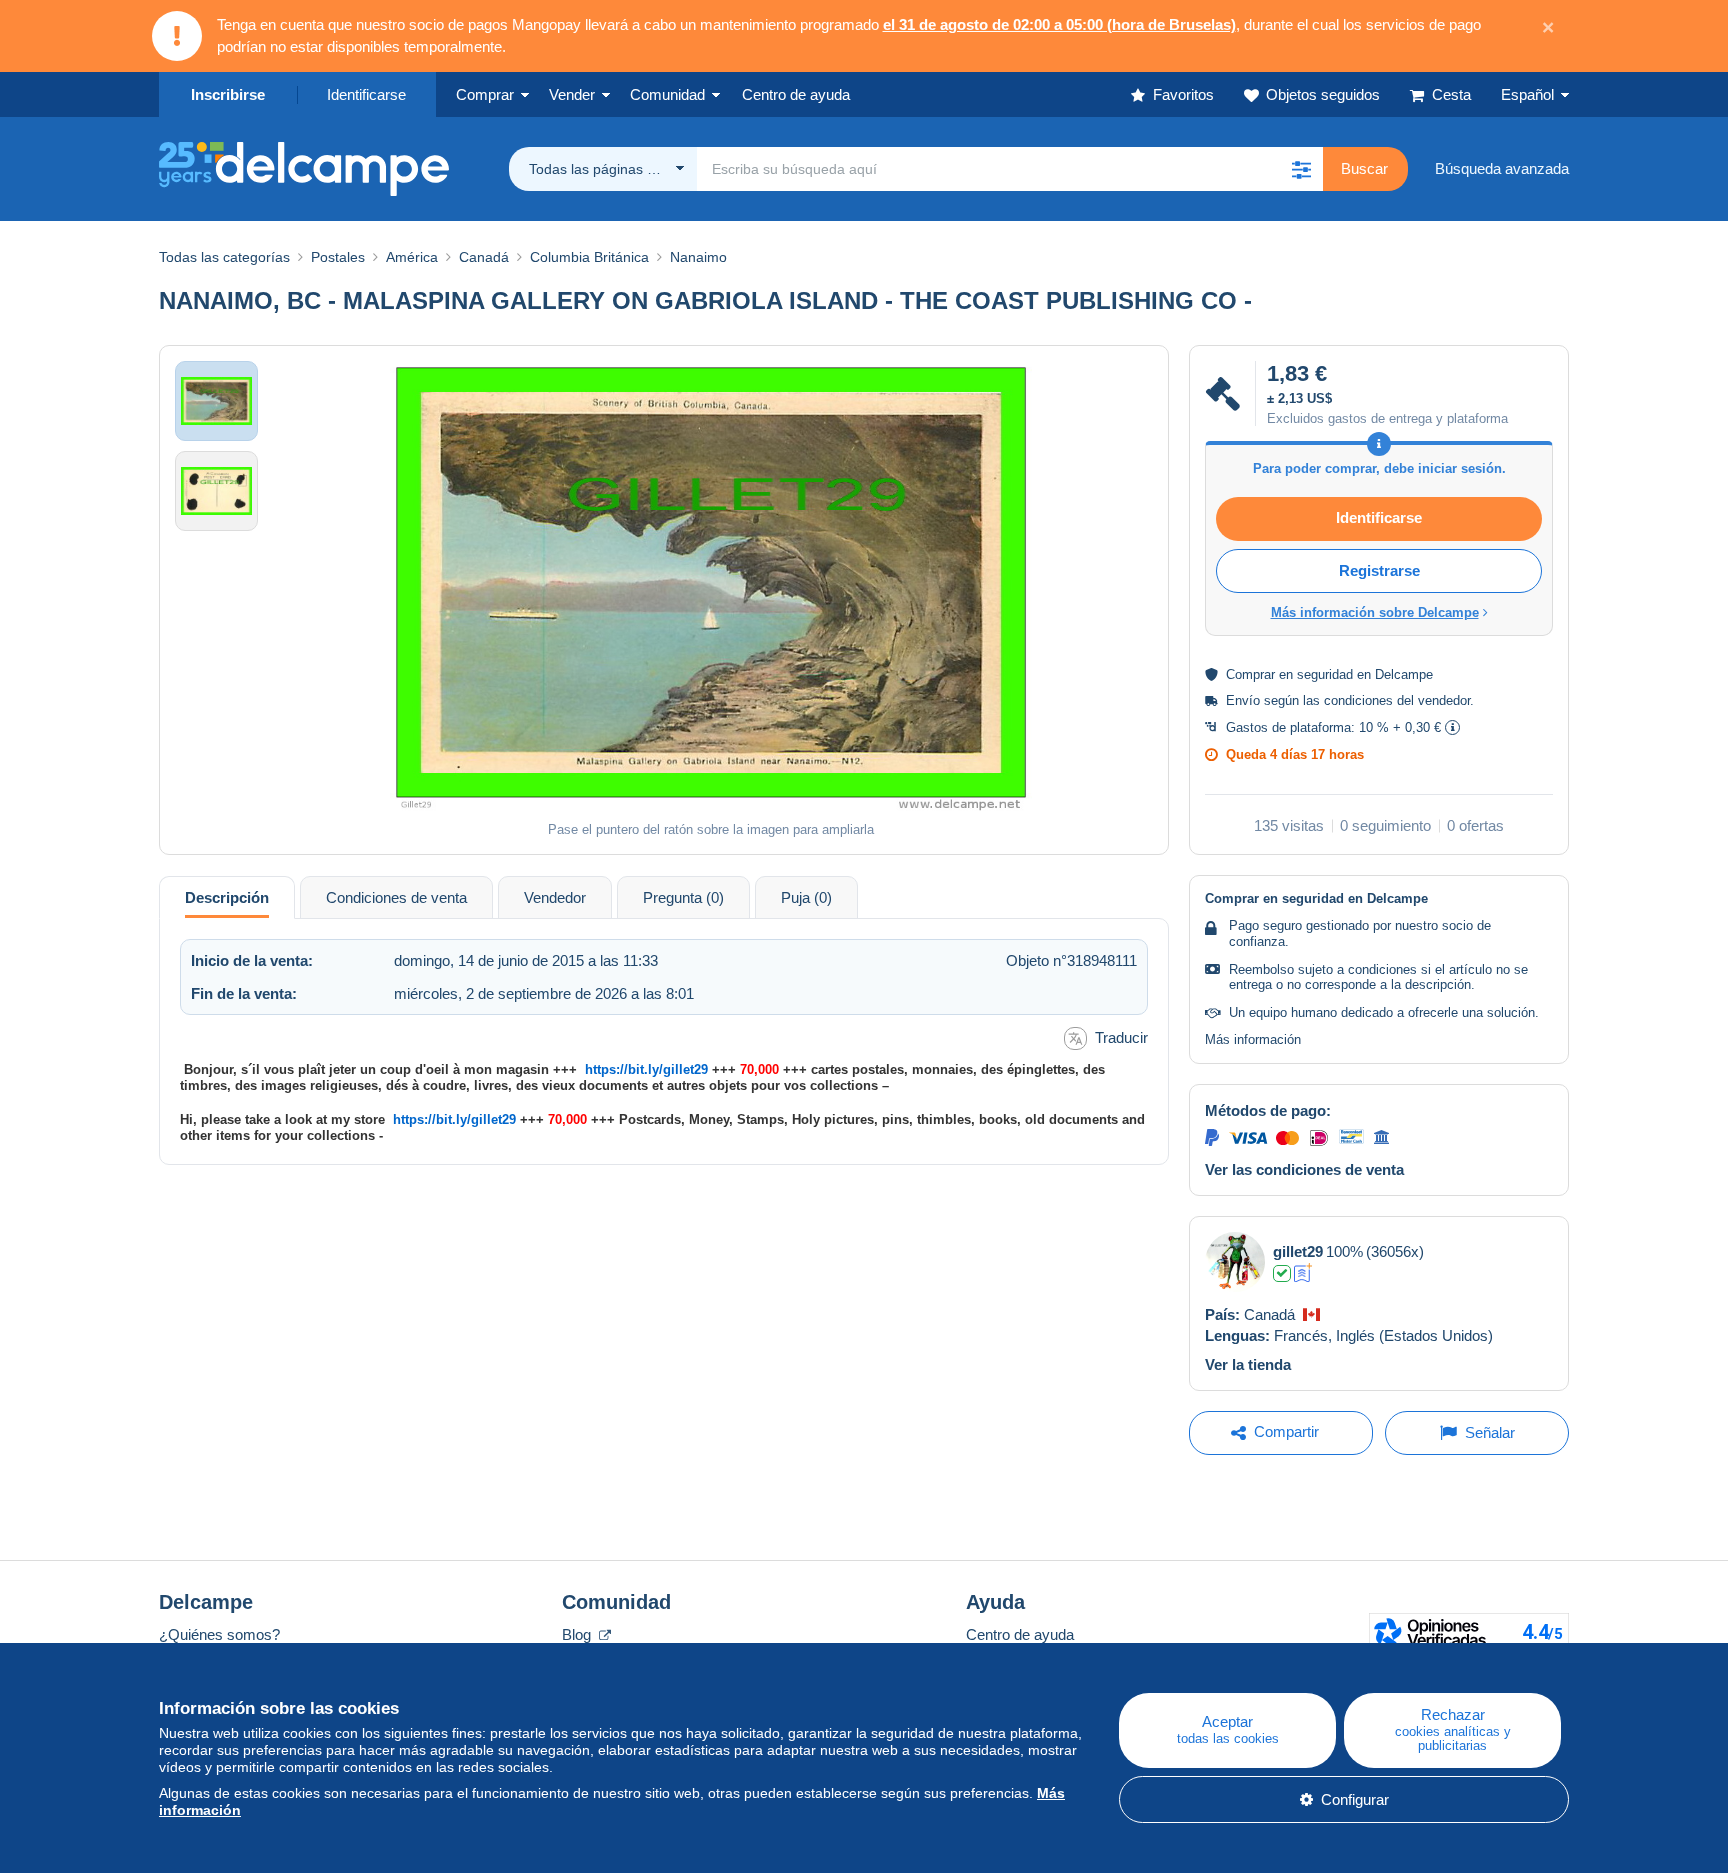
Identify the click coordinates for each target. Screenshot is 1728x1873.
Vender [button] (572, 94)
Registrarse (1379, 570)
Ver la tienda (1248, 1364)
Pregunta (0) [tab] (683, 897)
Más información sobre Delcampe (1375, 612)
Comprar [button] (485, 94)
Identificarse (366, 94)
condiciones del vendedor (1397, 700)
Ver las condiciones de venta (1304, 1169)
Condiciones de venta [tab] (396, 897)
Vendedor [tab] (555, 897)
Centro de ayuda (1020, 1634)
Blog (578, 1634)
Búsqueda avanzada (1502, 168)
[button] (1301, 169)
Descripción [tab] (227, 897)
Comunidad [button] (667, 94)
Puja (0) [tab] (806, 897)
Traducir (1121, 1037)
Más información (1253, 1039)
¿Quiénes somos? (219, 1634)
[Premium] (1303, 1273)
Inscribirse (228, 94)
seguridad (1325, 674)
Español (1527, 94)
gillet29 (1298, 1251)
